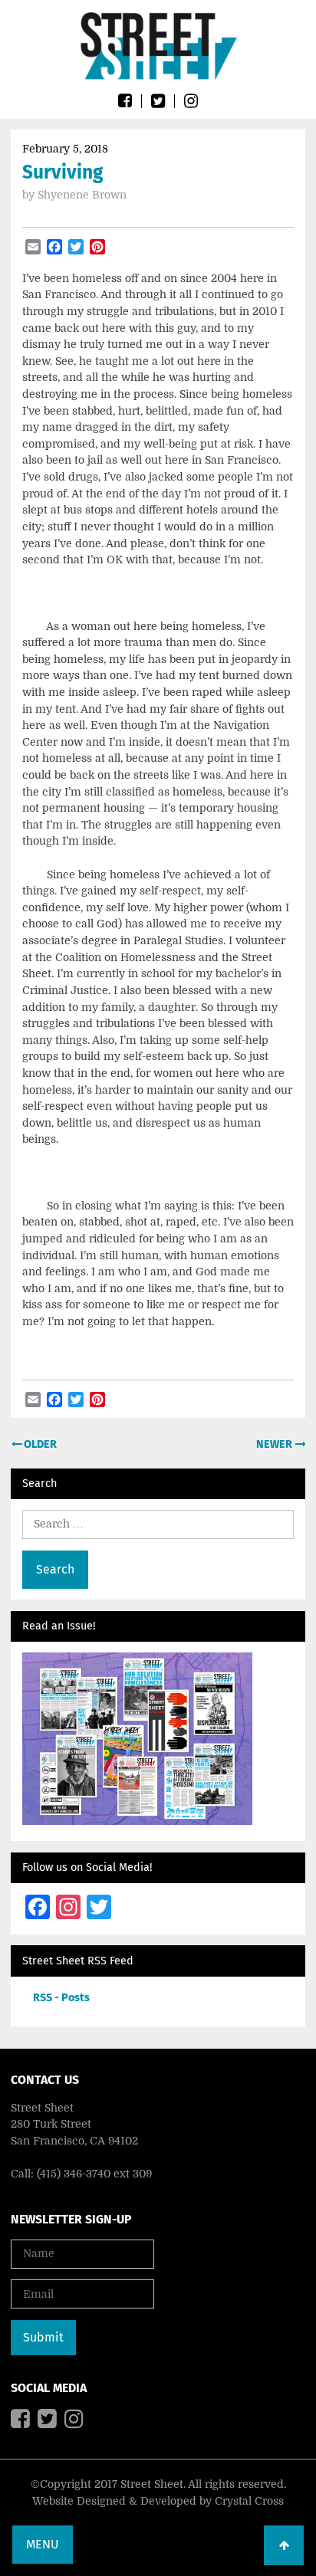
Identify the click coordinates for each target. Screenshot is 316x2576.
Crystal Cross (249, 2501)
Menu (43, 2544)
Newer (275, 1444)
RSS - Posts (61, 1998)
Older (39, 1444)
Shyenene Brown (82, 195)
